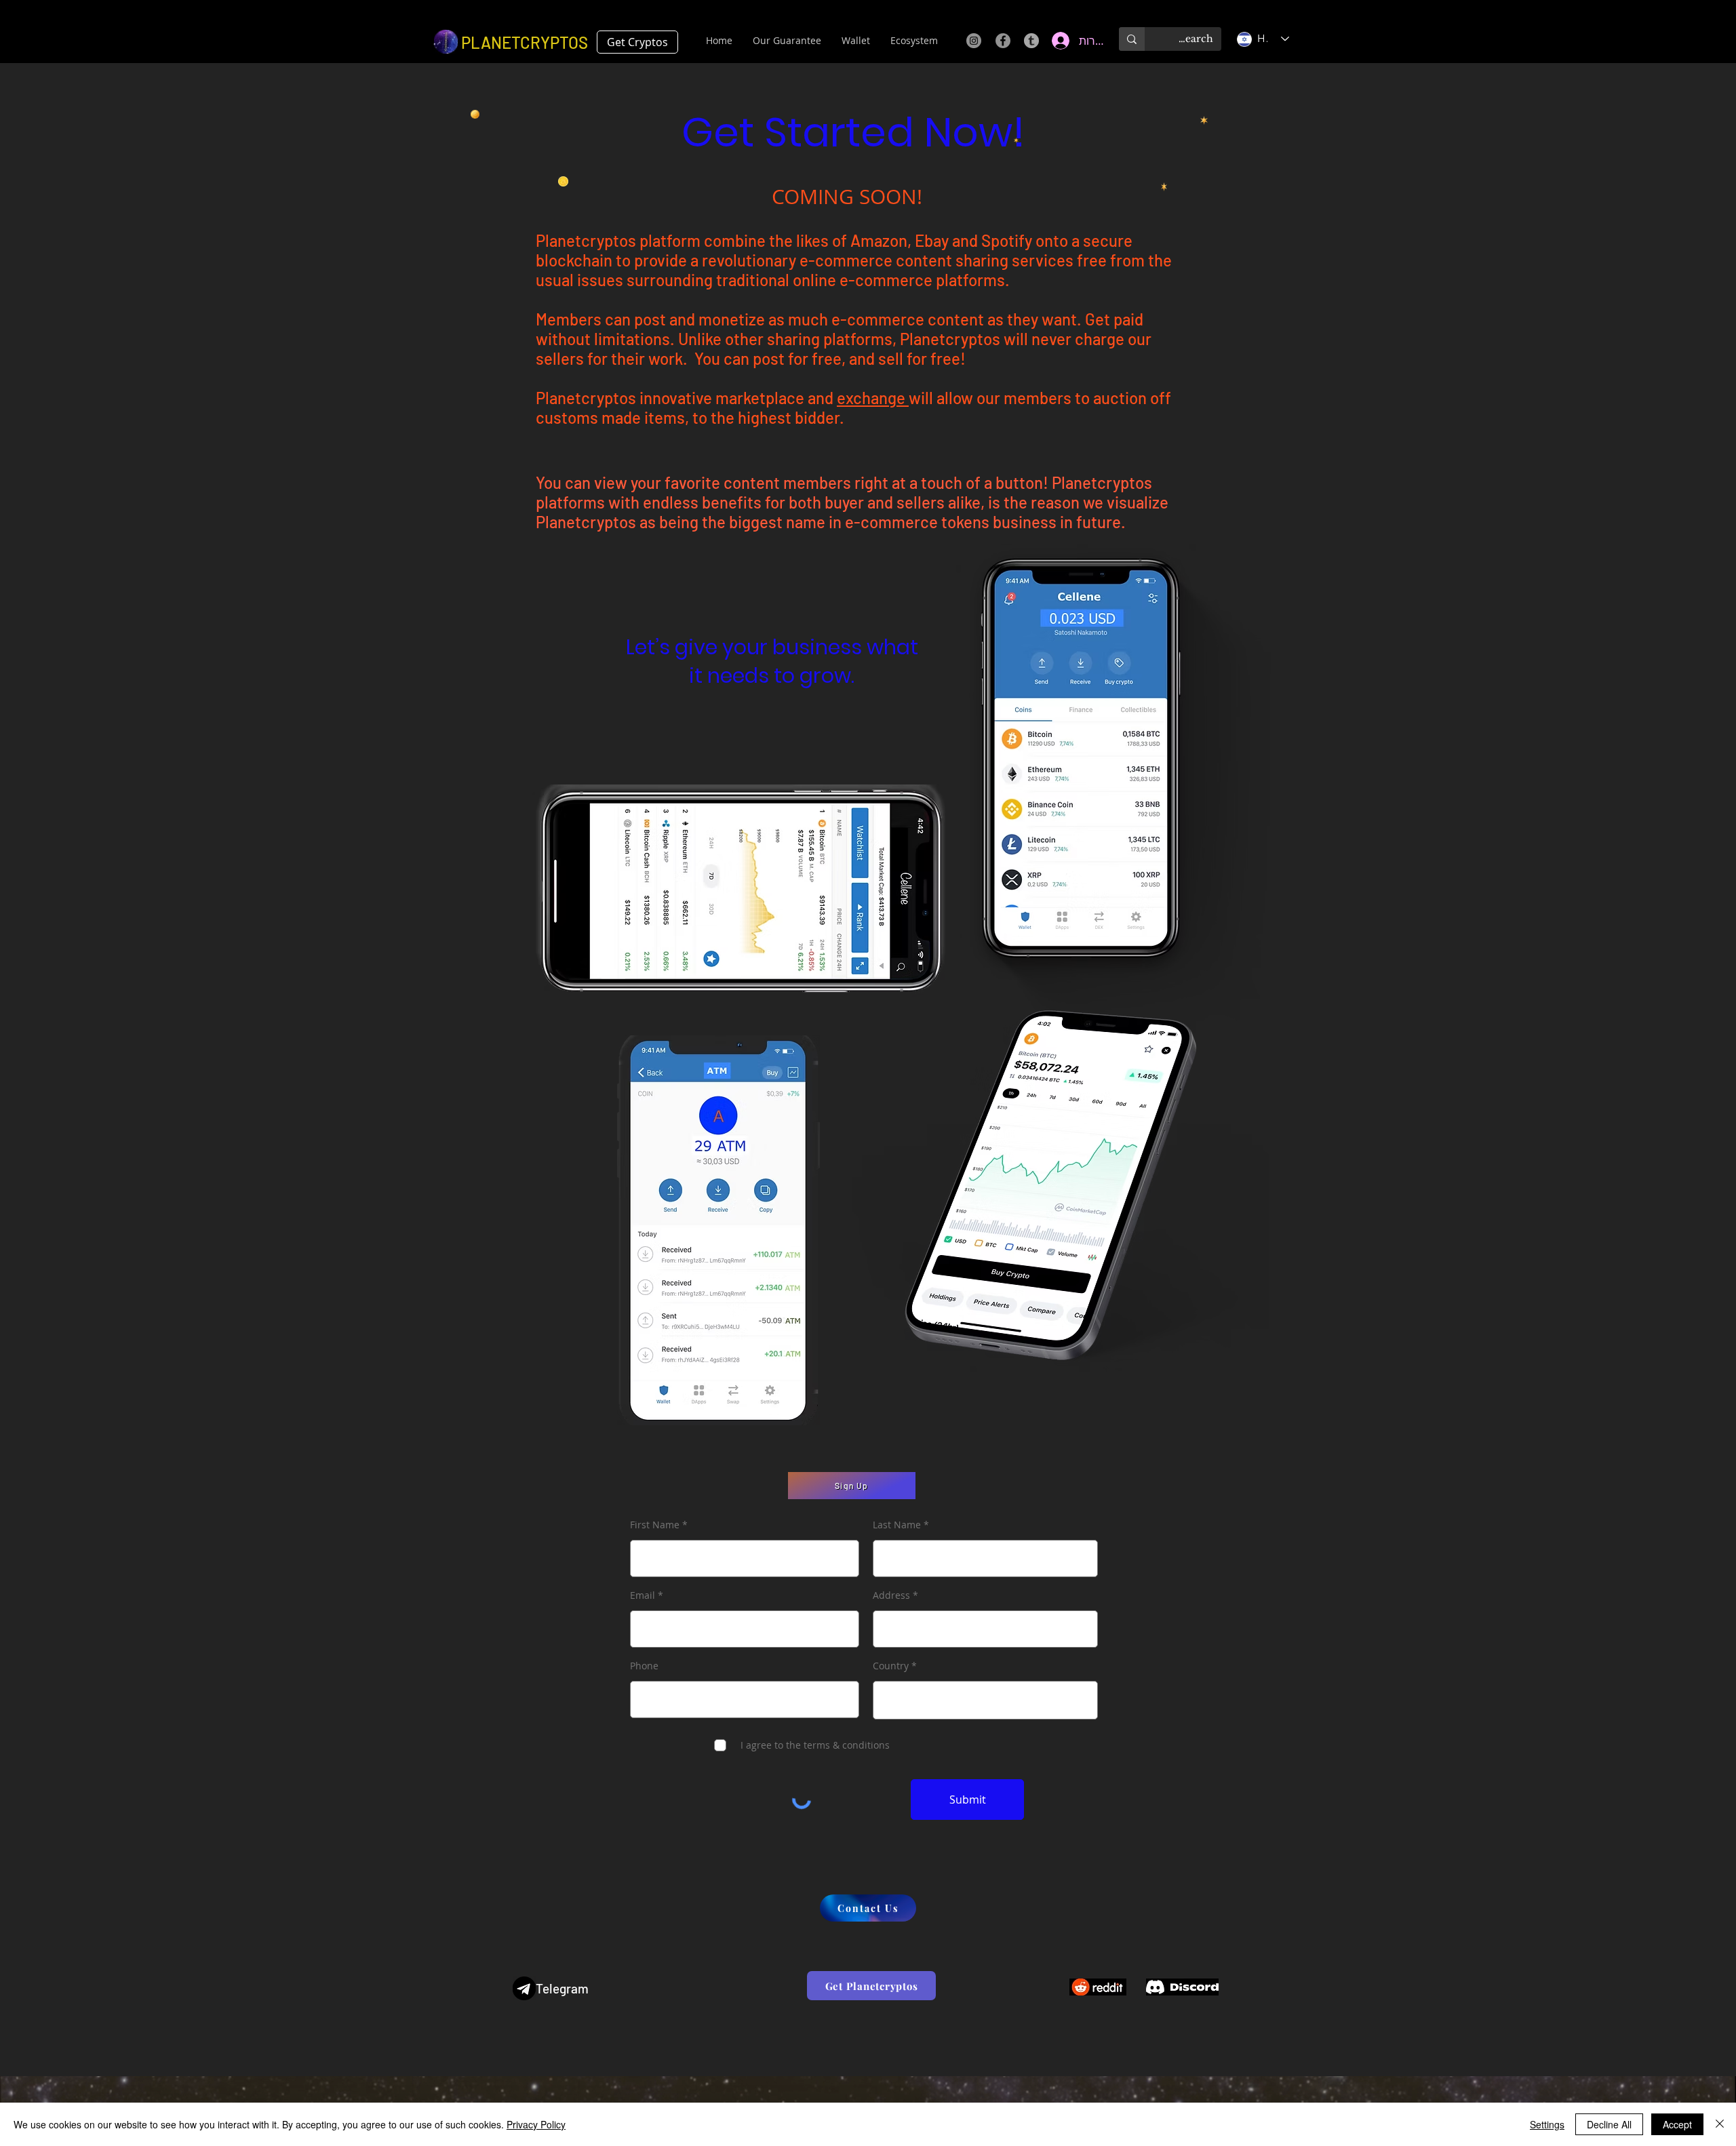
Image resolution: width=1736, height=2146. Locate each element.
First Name (655, 1525)
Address (891, 1595)
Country (891, 1666)
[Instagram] (974, 41)
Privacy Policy (536, 2124)
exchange (873, 398)
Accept (1677, 2124)
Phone (644, 1666)
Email (643, 1595)
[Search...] (1132, 39)
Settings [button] (1547, 2124)
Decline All (1609, 2124)
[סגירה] (1720, 2124)
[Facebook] (1003, 41)
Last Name (897, 1525)
